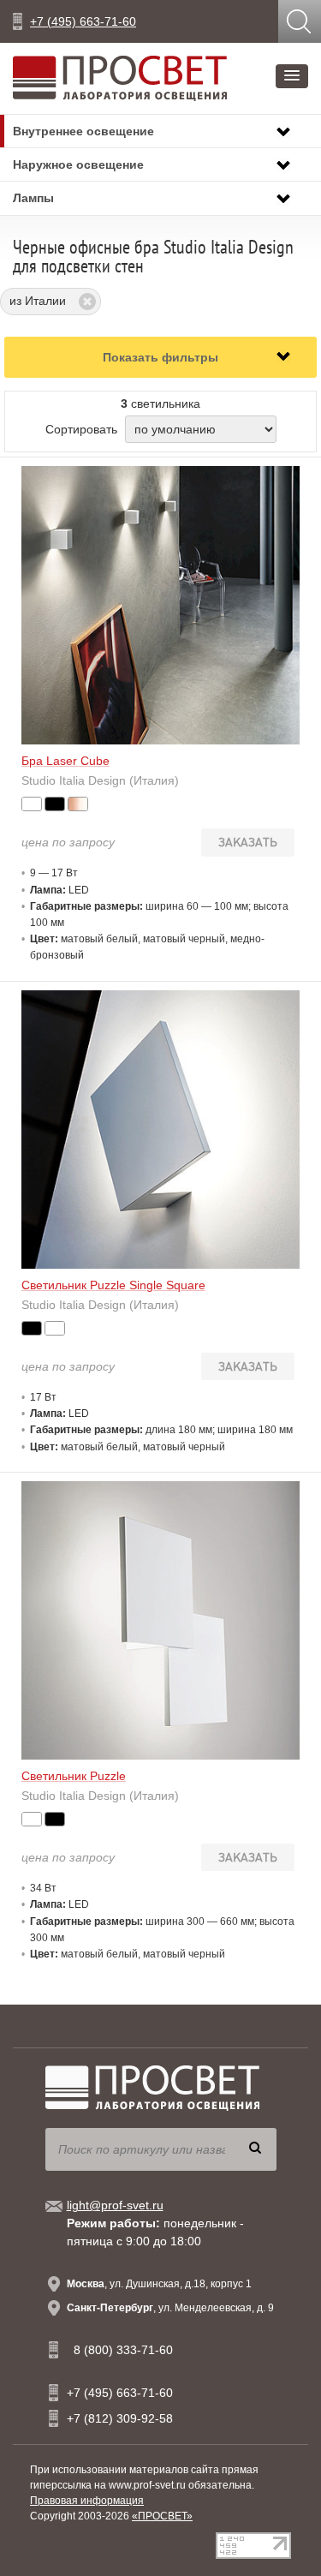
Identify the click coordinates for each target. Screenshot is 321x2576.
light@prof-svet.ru (115, 2205)
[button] (292, 76)
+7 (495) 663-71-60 (83, 21)
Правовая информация (87, 2501)
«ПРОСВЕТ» (162, 2516)
